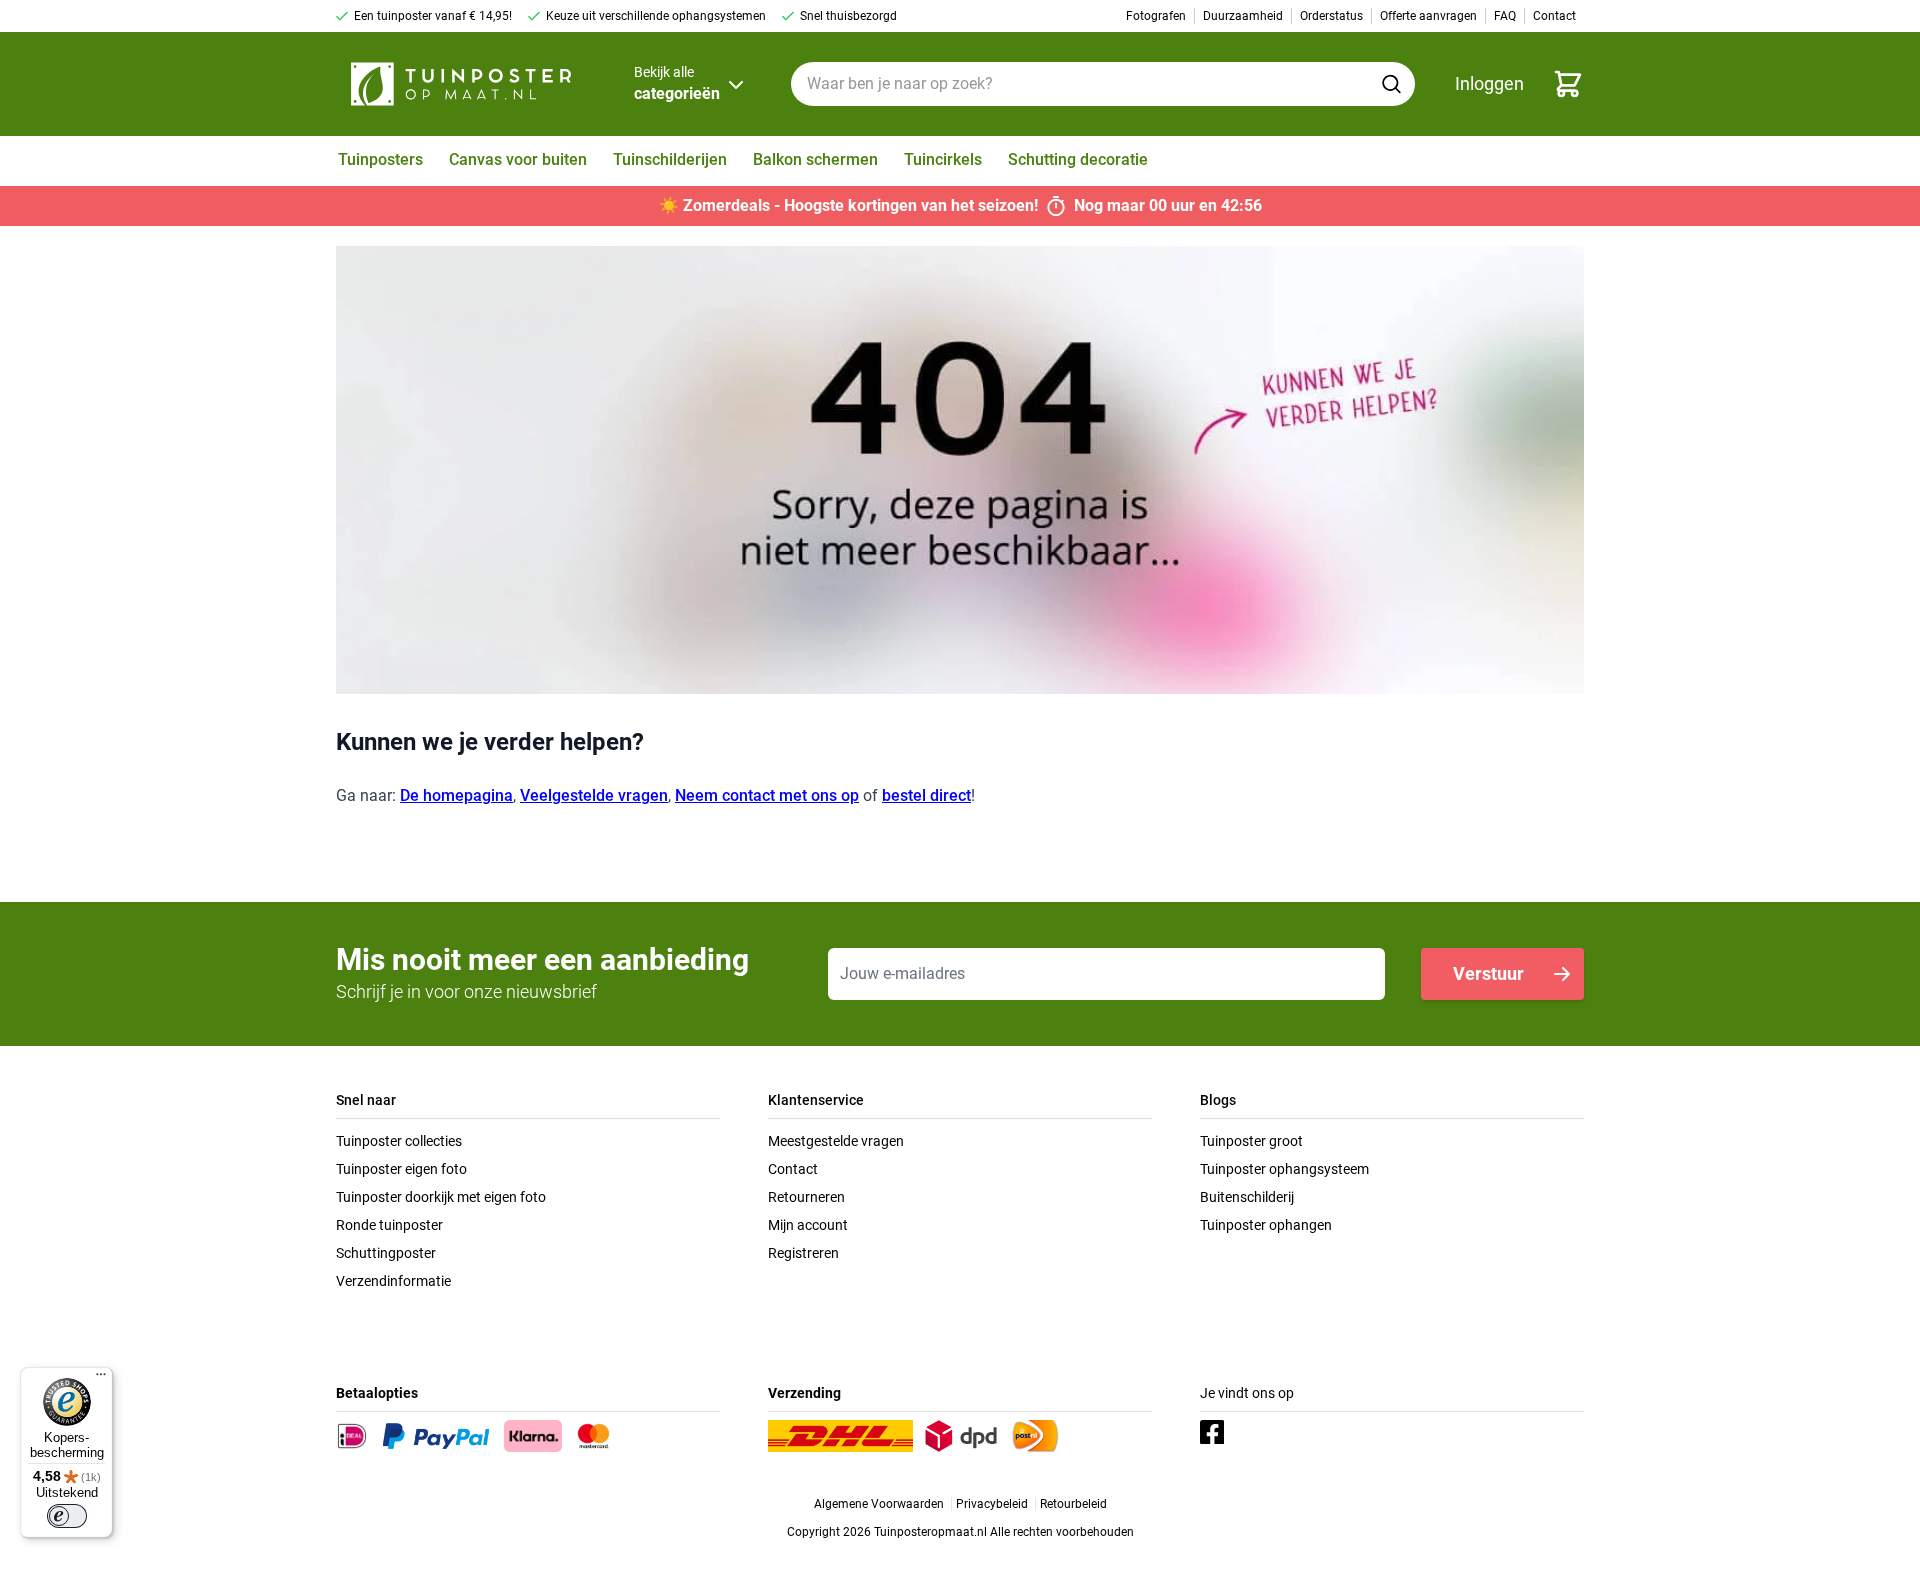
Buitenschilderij (1247, 1197)
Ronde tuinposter (389, 1225)
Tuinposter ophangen (1266, 1225)
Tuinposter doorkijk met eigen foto (441, 1197)
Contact (793, 1169)
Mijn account (808, 1225)
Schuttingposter (386, 1253)
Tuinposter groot (1251, 1141)
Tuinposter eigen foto (401, 1169)
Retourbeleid (1073, 1504)
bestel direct (926, 795)
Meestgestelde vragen (836, 1141)
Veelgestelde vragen (594, 795)
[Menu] (101, 1379)
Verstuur (1488, 973)
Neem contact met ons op (767, 795)
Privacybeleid (992, 1504)
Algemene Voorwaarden (879, 1504)
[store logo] (461, 84)
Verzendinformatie (393, 1281)
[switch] (67, 1516)
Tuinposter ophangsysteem (1284, 1169)
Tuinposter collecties (399, 1141)
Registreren (803, 1253)
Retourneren (806, 1197)
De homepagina (456, 795)
